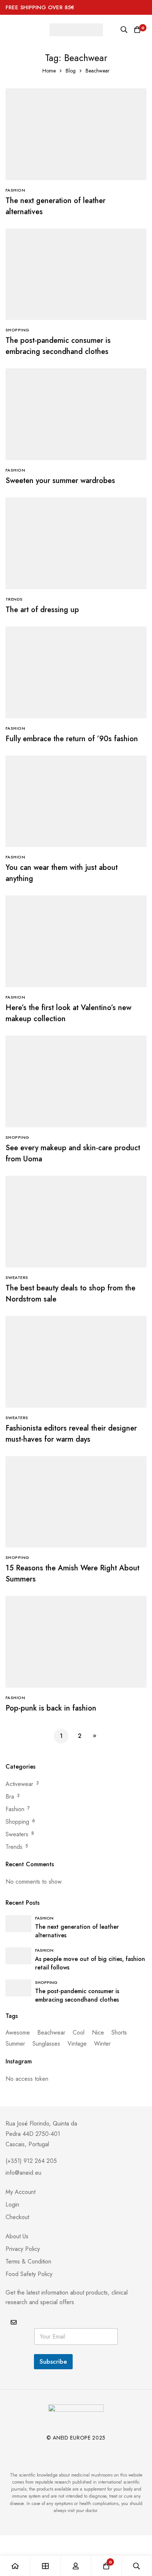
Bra (10, 1797)
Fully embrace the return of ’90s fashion (72, 739)
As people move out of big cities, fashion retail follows (90, 1963)
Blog (71, 71)
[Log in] (76, 2566)
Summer (15, 2044)
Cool (79, 2033)
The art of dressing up (42, 610)
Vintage (77, 2044)
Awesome (18, 2033)
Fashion (15, 1809)
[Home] (15, 2566)
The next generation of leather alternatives (77, 1931)
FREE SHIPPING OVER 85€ (40, 7)
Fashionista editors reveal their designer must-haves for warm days (71, 1434)
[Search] (124, 30)
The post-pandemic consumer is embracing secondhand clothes (58, 346)
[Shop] (45, 2566)
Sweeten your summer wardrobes (60, 481)
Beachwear (51, 2033)
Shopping (17, 1822)
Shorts (119, 2033)
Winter (102, 2044)
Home (49, 71)
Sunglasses (46, 2044)
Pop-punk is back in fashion (51, 1708)
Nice (98, 2033)
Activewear (19, 1784)
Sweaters (17, 1834)
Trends (14, 1847)
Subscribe (53, 2361)
